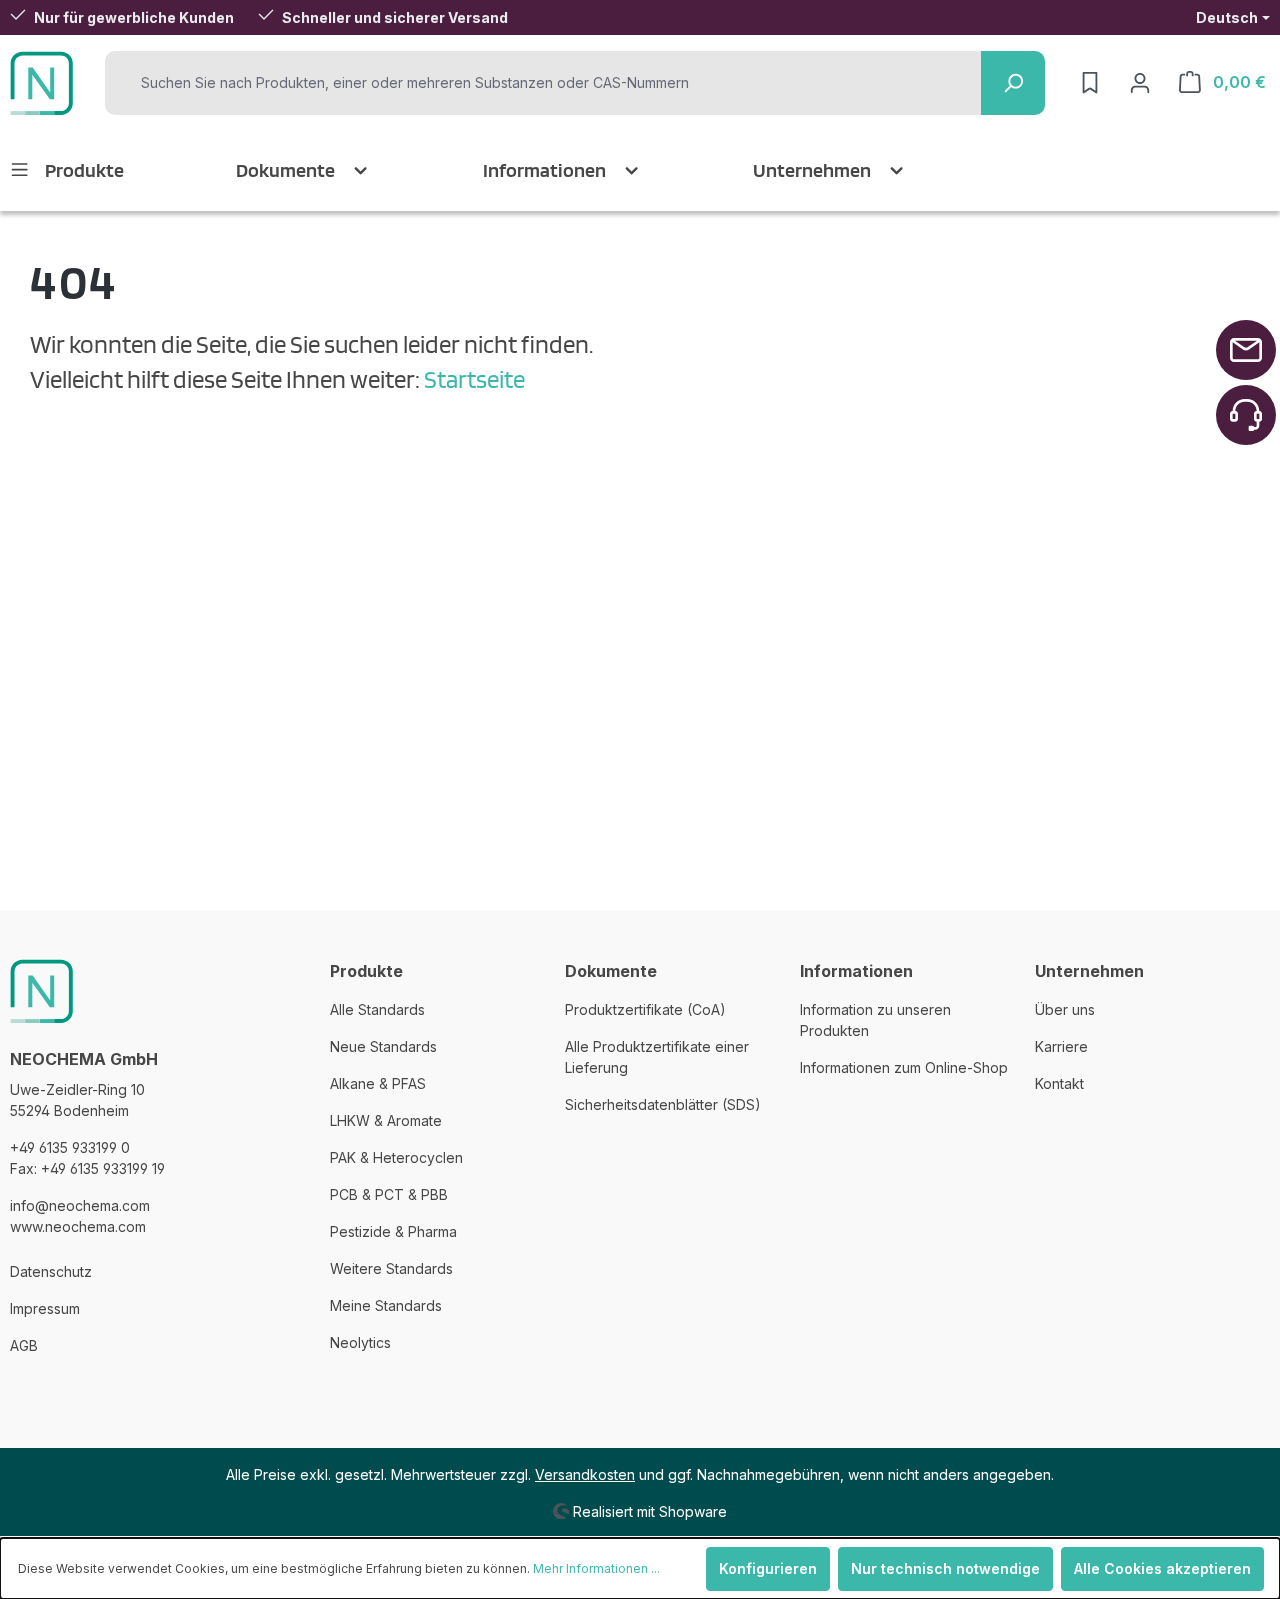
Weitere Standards (391, 1268)
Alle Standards (377, 1009)
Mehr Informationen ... (596, 1568)
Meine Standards (386, 1305)
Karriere (1061, 1046)
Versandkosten (585, 1474)
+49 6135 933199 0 (70, 1147)
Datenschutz (51, 1271)
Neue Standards (383, 1046)
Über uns (1065, 1009)
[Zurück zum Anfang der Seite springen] (1246, 350)
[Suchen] (1013, 83)
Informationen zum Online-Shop (904, 1067)
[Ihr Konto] (1140, 83)
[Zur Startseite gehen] (42, 83)
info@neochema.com (80, 1205)
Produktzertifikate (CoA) (645, 1009)
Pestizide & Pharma (393, 1231)
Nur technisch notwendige (945, 1568)
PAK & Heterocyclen (396, 1157)
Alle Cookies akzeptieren (1162, 1568)
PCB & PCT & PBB (389, 1194)
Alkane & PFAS (378, 1083)
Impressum (45, 1308)
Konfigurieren (768, 1568)
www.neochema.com (78, 1226)
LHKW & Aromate (386, 1120)
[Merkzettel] (1090, 83)
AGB (24, 1345)
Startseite (474, 379)
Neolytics (360, 1342)
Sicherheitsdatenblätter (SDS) (663, 1104)
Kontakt (1059, 1083)
